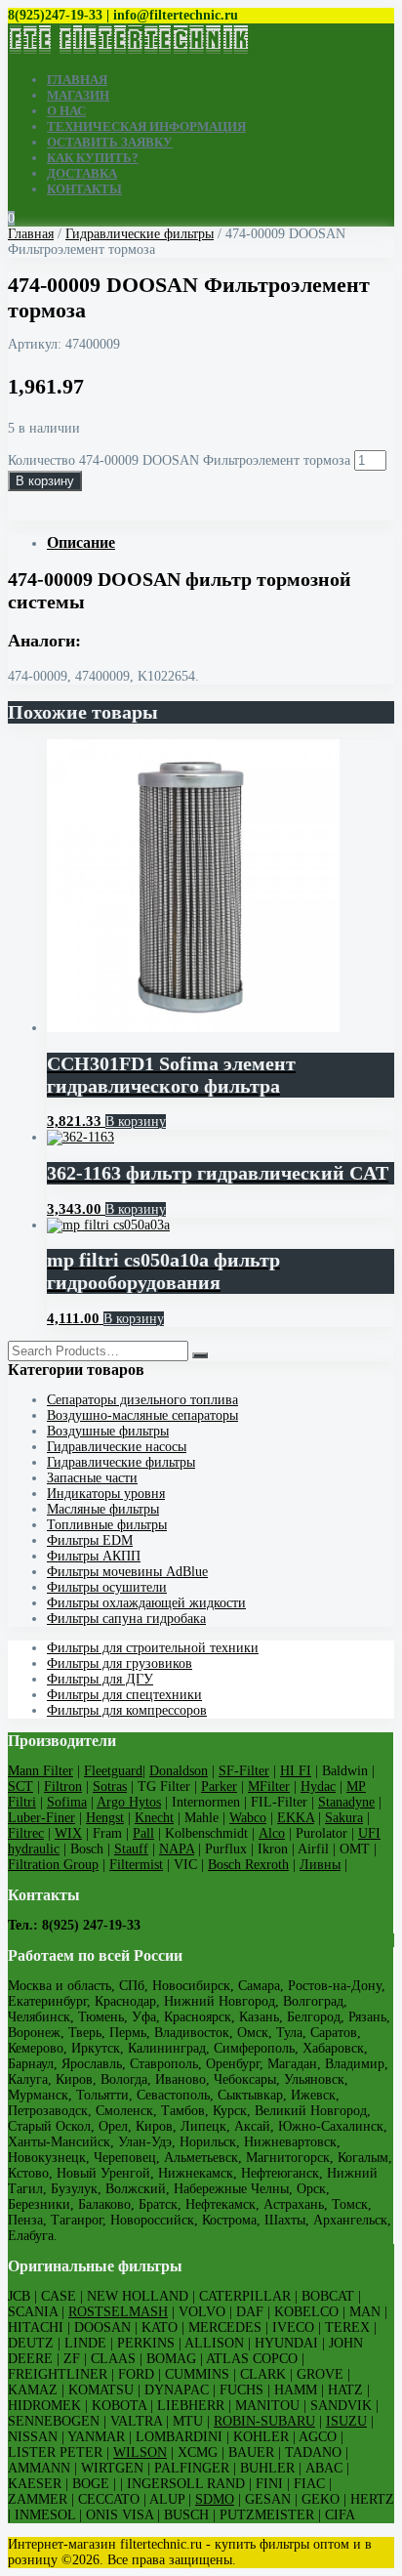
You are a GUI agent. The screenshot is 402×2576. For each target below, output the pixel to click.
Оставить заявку (110, 142)
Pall (143, 1833)
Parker (219, 1787)
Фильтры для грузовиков (120, 1663)
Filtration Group (53, 1865)
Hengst (105, 1818)
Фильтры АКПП (94, 1556)
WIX (68, 1833)
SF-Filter (244, 1771)
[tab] (221, 543)
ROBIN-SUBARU (264, 2421)
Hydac (318, 1787)
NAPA (177, 1849)
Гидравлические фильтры (140, 234)
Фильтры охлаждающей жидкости (146, 1603)
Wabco (248, 1818)
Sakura (344, 1818)
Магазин (78, 95)
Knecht (154, 1818)
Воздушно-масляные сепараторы (142, 1415)
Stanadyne (346, 1802)
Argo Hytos (129, 1802)
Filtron (63, 1787)
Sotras (110, 1787)
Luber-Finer (41, 1818)
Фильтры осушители (107, 1587)
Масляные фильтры (103, 1509)
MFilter (269, 1787)
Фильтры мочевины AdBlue (127, 1572)
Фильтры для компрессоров (127, 1710)
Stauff (131, 1849)
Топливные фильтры (107, 1525)
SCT (20, 1787)
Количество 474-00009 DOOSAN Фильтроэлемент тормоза (179, 460)
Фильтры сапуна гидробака (126, 1619)
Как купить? (93, 158)
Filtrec (26, 1833)
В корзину (45, 481)
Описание (81, 542)
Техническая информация (146, 126)
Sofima (67, 1802)
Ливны (320, 1865)
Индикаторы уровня (106, 1494)
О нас (66, 111)
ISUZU (346, 2421)
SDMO (215, 2499)
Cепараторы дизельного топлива (142, 1400)
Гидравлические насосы (117, 1447)
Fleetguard (113, 1771)
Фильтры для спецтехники (124, 1695)
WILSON (140, 2452)
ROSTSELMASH (118, 2312)
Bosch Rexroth (248, 1865)
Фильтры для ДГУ (100, 1679)
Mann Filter (40, 1771)
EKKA (296, 1818)
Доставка (82, 173)
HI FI (296, 1771)
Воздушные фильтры (108, 1431)
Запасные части (92, 1478)
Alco (272, 1833)
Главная (77, 80)
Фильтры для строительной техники (153, 1648)
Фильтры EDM (90, 1540)
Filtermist (136, 1865)
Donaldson (179, 1771)
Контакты (84, 189)
